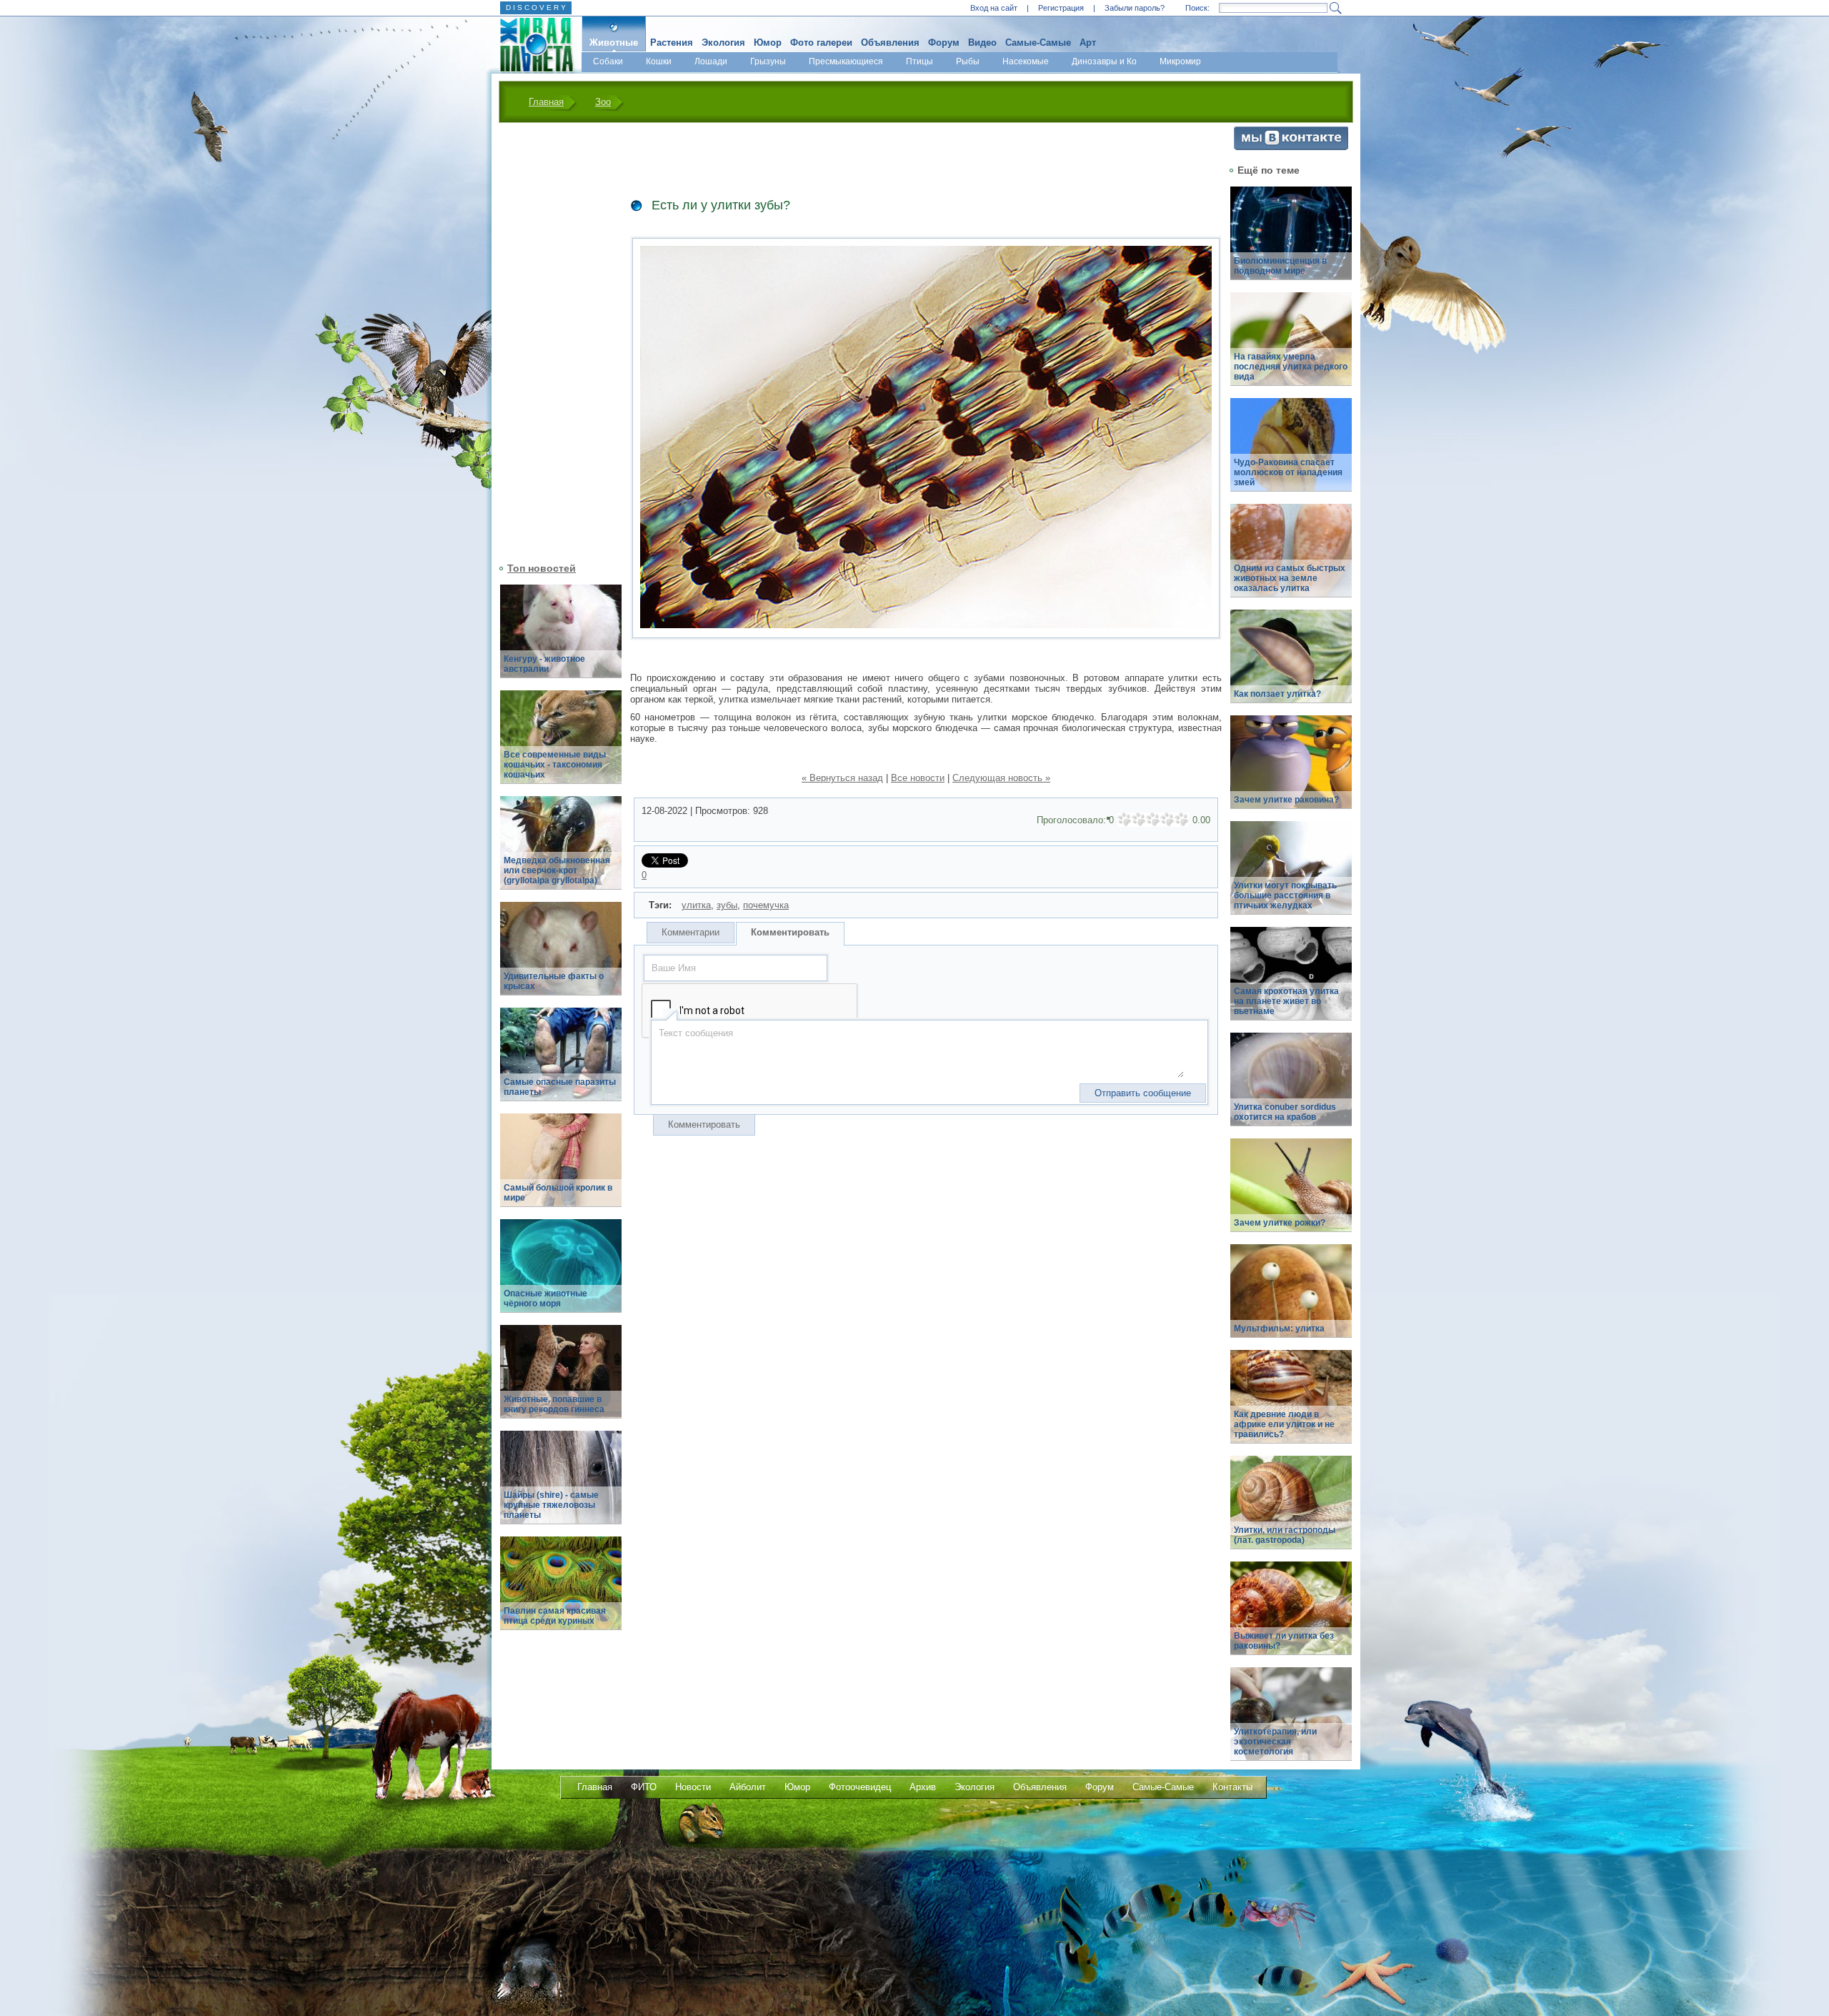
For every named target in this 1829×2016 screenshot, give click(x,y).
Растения (672, 43)
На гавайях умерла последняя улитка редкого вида (1291, 367)
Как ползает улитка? (1277, 694)
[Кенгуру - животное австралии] (561, 639)
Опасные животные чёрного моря (545, 1299)
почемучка (766, 905)
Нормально (1153, 820)
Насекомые (1026, 61)
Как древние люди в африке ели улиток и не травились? (1284, 1424)
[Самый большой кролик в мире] (561, 1168)
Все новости (918, 778)
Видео (982, 43)
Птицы (920, 61)
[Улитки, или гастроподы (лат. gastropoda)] (1291, 1510)
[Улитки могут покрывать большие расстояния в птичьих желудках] (1291, 876)
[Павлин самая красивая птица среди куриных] (561, 1591)
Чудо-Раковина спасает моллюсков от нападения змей (1288, 472)
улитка (696, 905)
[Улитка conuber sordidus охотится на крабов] (1291, 1087)
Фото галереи (821, 43)
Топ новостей (542, 568)
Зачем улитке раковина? (1286, 800)
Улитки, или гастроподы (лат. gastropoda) (1285, 1535)
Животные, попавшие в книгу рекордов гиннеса (554, 1404)
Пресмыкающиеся (846, 61)
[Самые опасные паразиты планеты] (561, 1062)
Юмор (768, 43)
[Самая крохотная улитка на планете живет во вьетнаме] (1291, 982)
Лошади (711, 61)
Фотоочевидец (860, 1787)
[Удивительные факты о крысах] (561, 957)
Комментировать (790, 932)
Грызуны (768, 61)
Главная (546, 102)
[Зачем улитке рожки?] (1291, 1193)
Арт (1088, 43)
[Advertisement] (552, 341)
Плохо (1139, 820)
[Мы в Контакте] (1291, 147)
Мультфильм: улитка (1279, 1329)
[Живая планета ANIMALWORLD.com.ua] (531, 45)
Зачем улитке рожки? (1280, 1223)
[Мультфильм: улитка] (1291, 1299)
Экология (723, 43)
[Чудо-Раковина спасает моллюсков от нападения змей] (1291, 453)
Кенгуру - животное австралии (544, 664)
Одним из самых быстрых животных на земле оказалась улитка (1290, 578)
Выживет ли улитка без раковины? (1284, 1641)
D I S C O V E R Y (536, 8)
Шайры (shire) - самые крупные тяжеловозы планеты (551, 1505)
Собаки (608, 61)
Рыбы (968, 61)
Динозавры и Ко (1104, 61)
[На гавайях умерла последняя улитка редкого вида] (1291, 347)
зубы (727, 905)
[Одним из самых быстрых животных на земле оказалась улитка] (1291, 558)
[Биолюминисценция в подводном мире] (1291, 241)
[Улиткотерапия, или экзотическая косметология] (1291, 1722)
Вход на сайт (994, 8)
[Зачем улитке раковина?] (1291, 770)
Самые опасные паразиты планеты (560, 1087)
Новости (693, 1787)
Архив (923, 1787)
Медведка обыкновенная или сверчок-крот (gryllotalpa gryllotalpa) (557, 870)
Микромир (1180, 61)
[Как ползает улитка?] (1291, 664)
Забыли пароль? (1135, 8)
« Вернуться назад (842, 778)
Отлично (1182, 820)
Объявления (890, 43)
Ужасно (1125, 820)
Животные (614, 43)
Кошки (659, 61)
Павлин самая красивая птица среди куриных (555, 1616)
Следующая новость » (1001, 778)
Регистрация (1061, 8)
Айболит (748, 1787)
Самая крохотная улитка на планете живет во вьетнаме (1286, 1001)
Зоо (603, 102)
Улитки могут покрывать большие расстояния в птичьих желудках (1285, 895)
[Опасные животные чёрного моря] (561, 1274)
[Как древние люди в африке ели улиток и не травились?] (1291, 1405)
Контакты (1232, 1787)
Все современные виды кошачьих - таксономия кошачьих (555, 765)
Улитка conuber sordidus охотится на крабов (1285, 1112)
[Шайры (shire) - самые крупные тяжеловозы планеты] (561, 1485)
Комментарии (691, 932)
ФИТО (644, 1787)
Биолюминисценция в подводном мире (1280, 266)
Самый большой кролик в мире (558, 1193)
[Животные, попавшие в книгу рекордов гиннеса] (561, 1380)
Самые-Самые (1038, 43)
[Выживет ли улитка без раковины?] (1291, 1616)
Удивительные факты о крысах (554, 981)
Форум (944, 43)
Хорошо (1167, 820)
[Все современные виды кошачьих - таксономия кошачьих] (561, 745)
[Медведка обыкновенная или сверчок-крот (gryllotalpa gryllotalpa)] (561, 851)
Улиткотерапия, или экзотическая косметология (1275, 1742)
